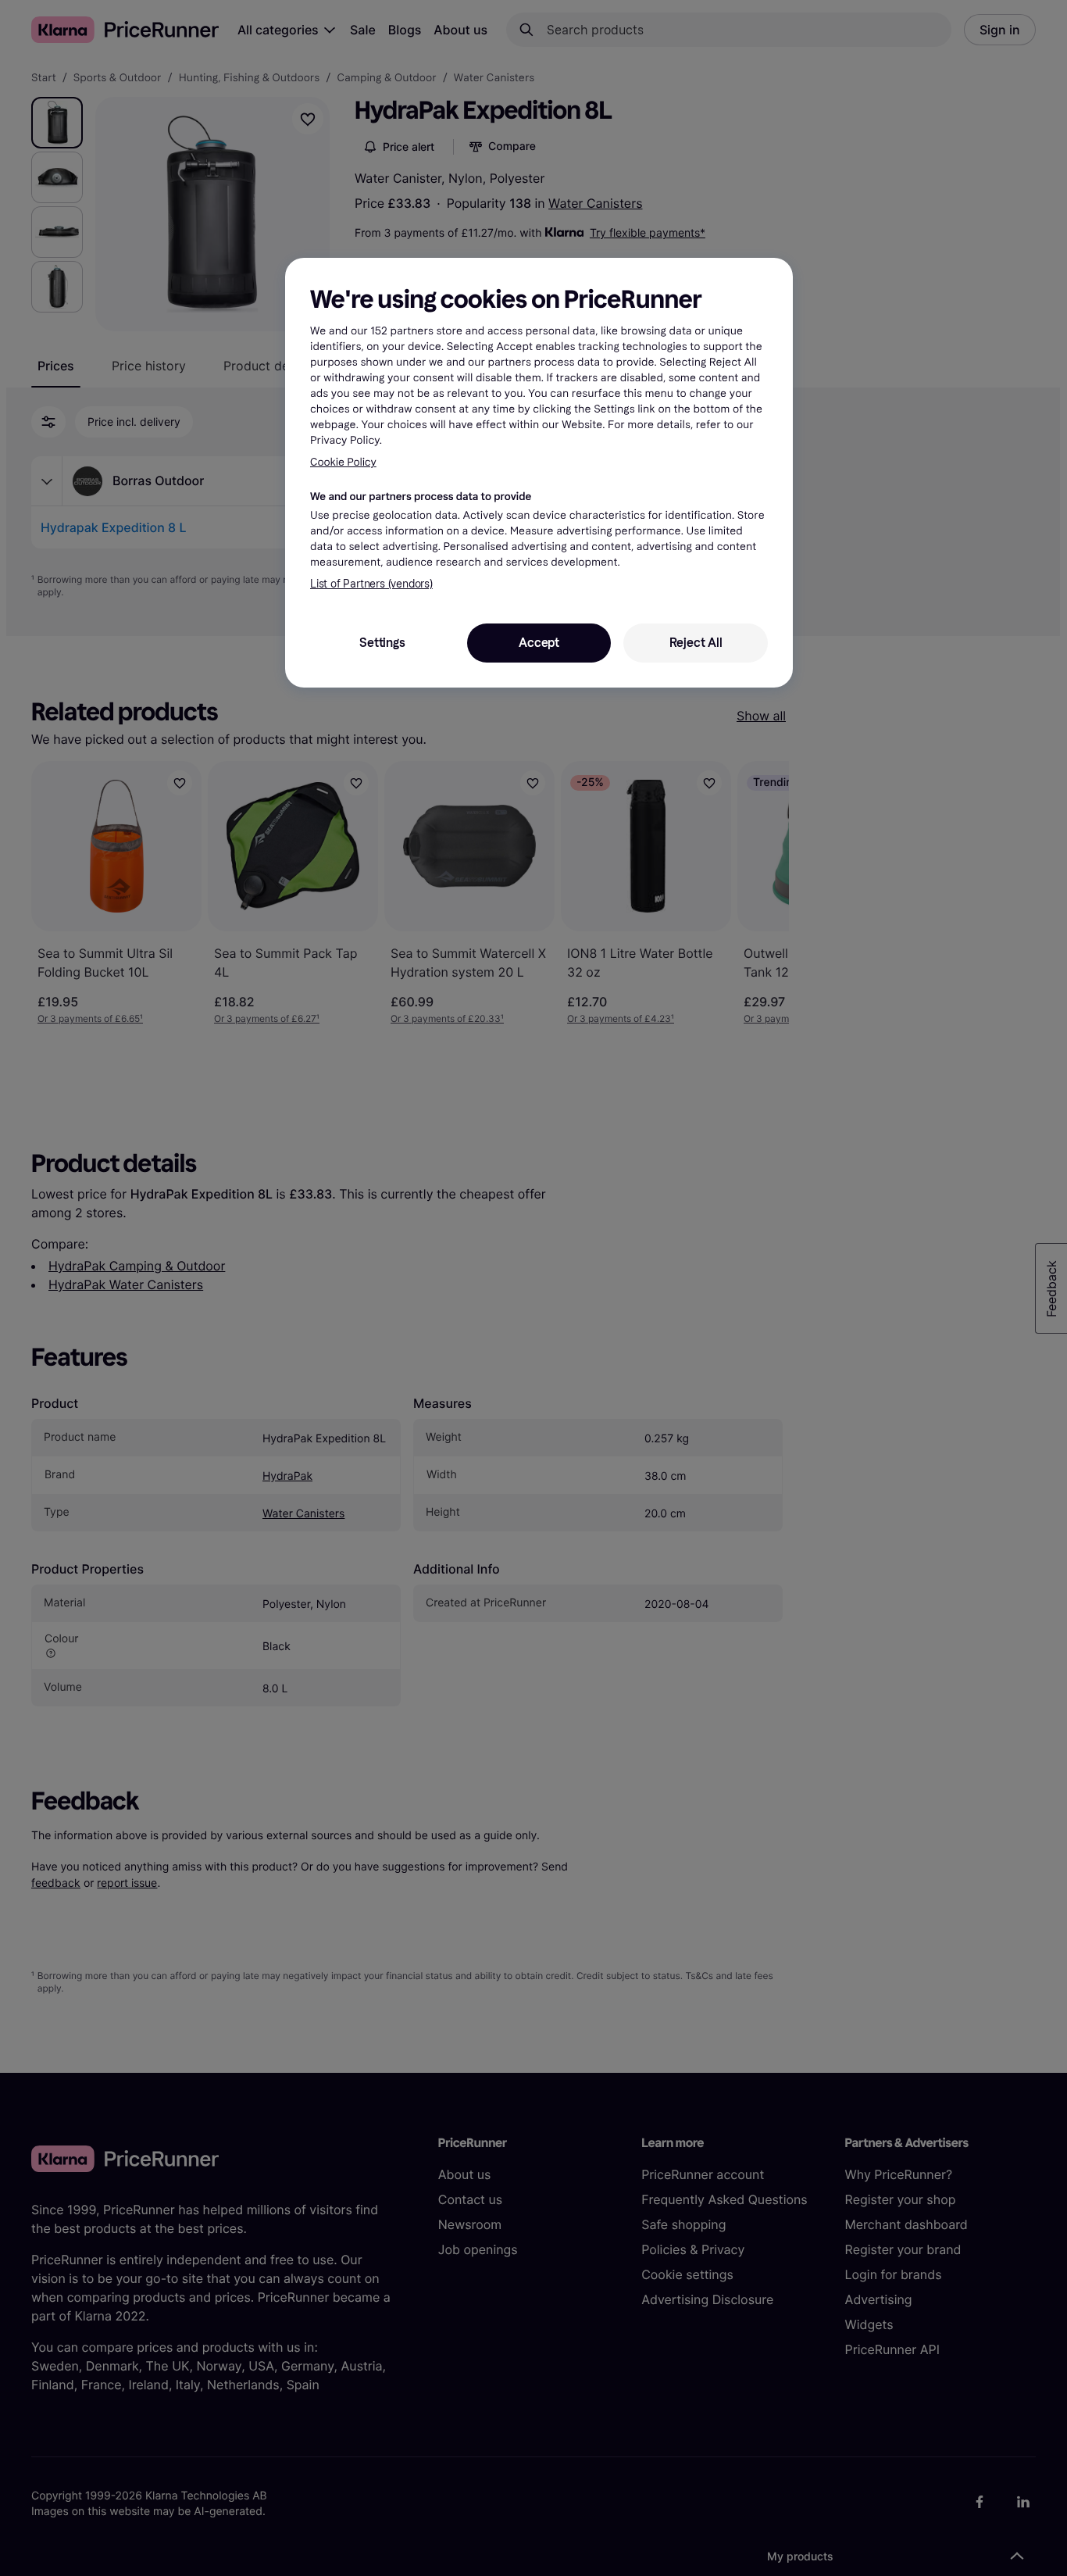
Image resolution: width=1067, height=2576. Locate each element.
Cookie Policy (343, 462)
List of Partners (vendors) (371, 584)
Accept (539, 643)
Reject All (696, 643)
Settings (382, 643)
